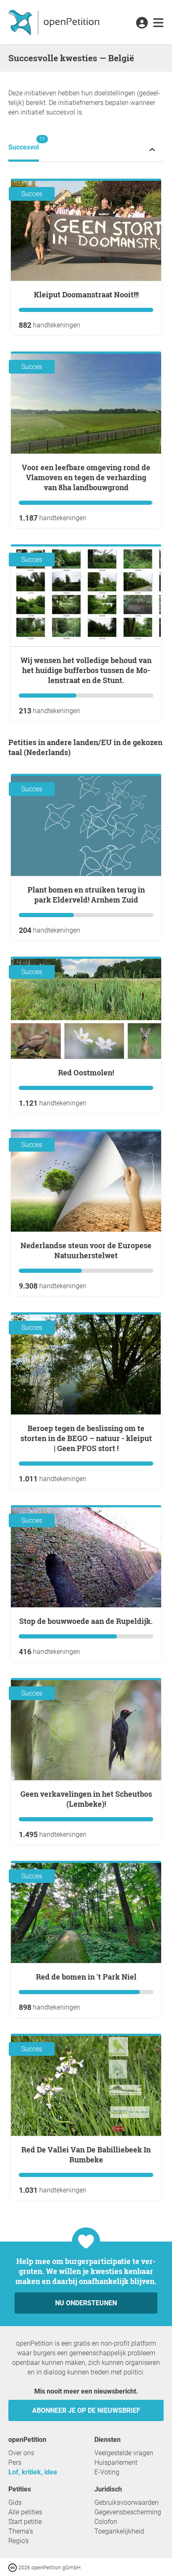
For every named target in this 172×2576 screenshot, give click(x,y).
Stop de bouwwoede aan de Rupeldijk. (86, 1621)
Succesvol (24, 143)
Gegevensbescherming (128, 2512)
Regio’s (19, 2541)
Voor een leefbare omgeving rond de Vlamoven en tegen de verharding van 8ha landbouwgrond (86, 477)
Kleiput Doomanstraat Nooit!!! (86, 294)
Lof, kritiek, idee (33, 2472)
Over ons (21, 2453)
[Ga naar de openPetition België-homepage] (55, 22)
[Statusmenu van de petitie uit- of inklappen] (152, 149)
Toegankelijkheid (119, 2531)
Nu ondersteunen (86, 2303)
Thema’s (21, 2531)
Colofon (106, 2522)
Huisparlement (116, 2463)
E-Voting (107, 2472)
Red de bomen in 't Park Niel (86, 1977)
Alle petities (25, 2512)
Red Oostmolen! (86, 1072)
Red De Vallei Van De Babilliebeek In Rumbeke (86, 2155)
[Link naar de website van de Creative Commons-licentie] (13, 2567)
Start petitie (25, 2522)
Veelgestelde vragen (124, 2453)
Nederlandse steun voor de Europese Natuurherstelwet (86, 1250)
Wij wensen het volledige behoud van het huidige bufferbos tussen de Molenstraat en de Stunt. (86, 670)
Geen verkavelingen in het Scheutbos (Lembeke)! (86, 1799)
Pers (15, 2463)
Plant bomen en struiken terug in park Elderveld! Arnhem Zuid (86, 895)
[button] (142, 23)
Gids (15, 2502)
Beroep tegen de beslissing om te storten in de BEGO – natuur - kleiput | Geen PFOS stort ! (86, 1438)
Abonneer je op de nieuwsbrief (86, 2410)
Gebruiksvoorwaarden (126, 2502)
